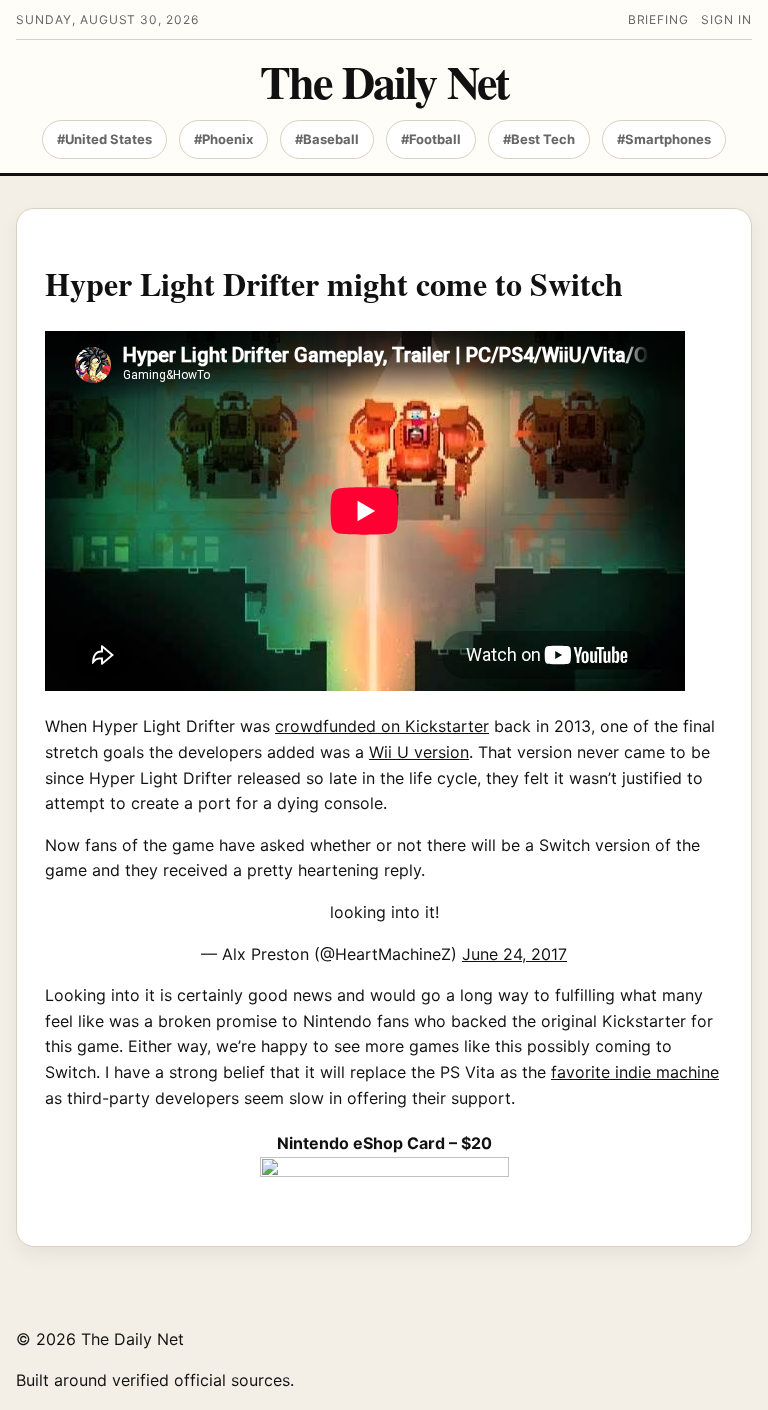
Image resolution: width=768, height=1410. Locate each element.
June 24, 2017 (514, 954)
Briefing (659, 19)
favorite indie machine (635, 1072)
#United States (104, 139)
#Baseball (327, 139)
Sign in (726, 19)
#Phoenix (223, 139)
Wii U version (419, 752)
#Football (431, 139)
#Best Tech (539, 139)
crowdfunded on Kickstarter (382, 726)
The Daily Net (384, 82)
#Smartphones (664, 139)
